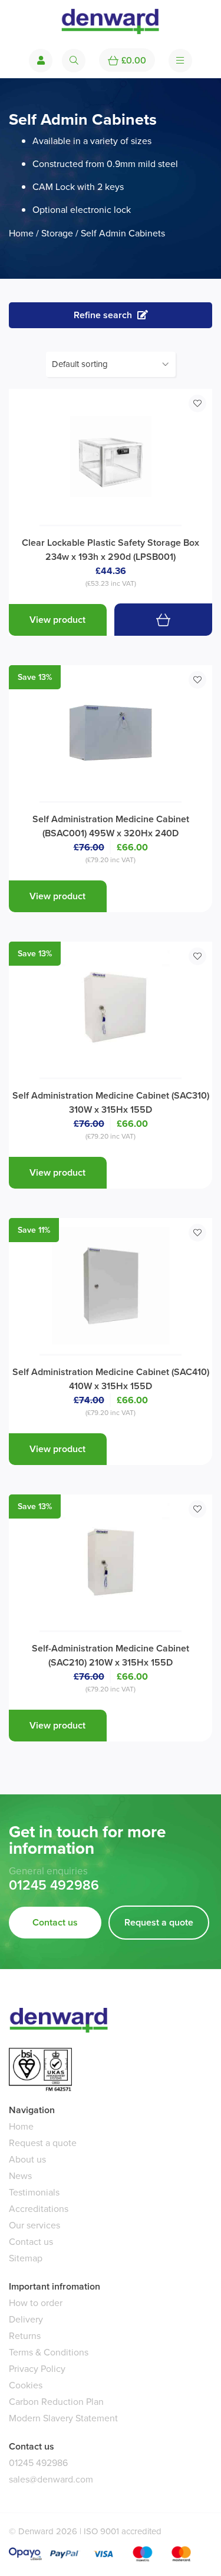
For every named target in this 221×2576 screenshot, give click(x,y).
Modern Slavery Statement (63, 2418)
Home (21, 233)
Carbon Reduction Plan (56, 2402)
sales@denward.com (51, 2479)
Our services (34, 2225)
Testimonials (34, 2192)
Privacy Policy (37, 2369)
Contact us (55, 1922)
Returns (25, 2336)
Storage (57, 233)
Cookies (26, 2385)
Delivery (26, 2319)
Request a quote (159, 1922)
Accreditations (39, 2209)
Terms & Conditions (49, 2352)
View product (57, 620)
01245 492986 (54, 1886)
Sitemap (26, 2258)
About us (27, 2159)
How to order (36, 2303)
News (20, 2176)
